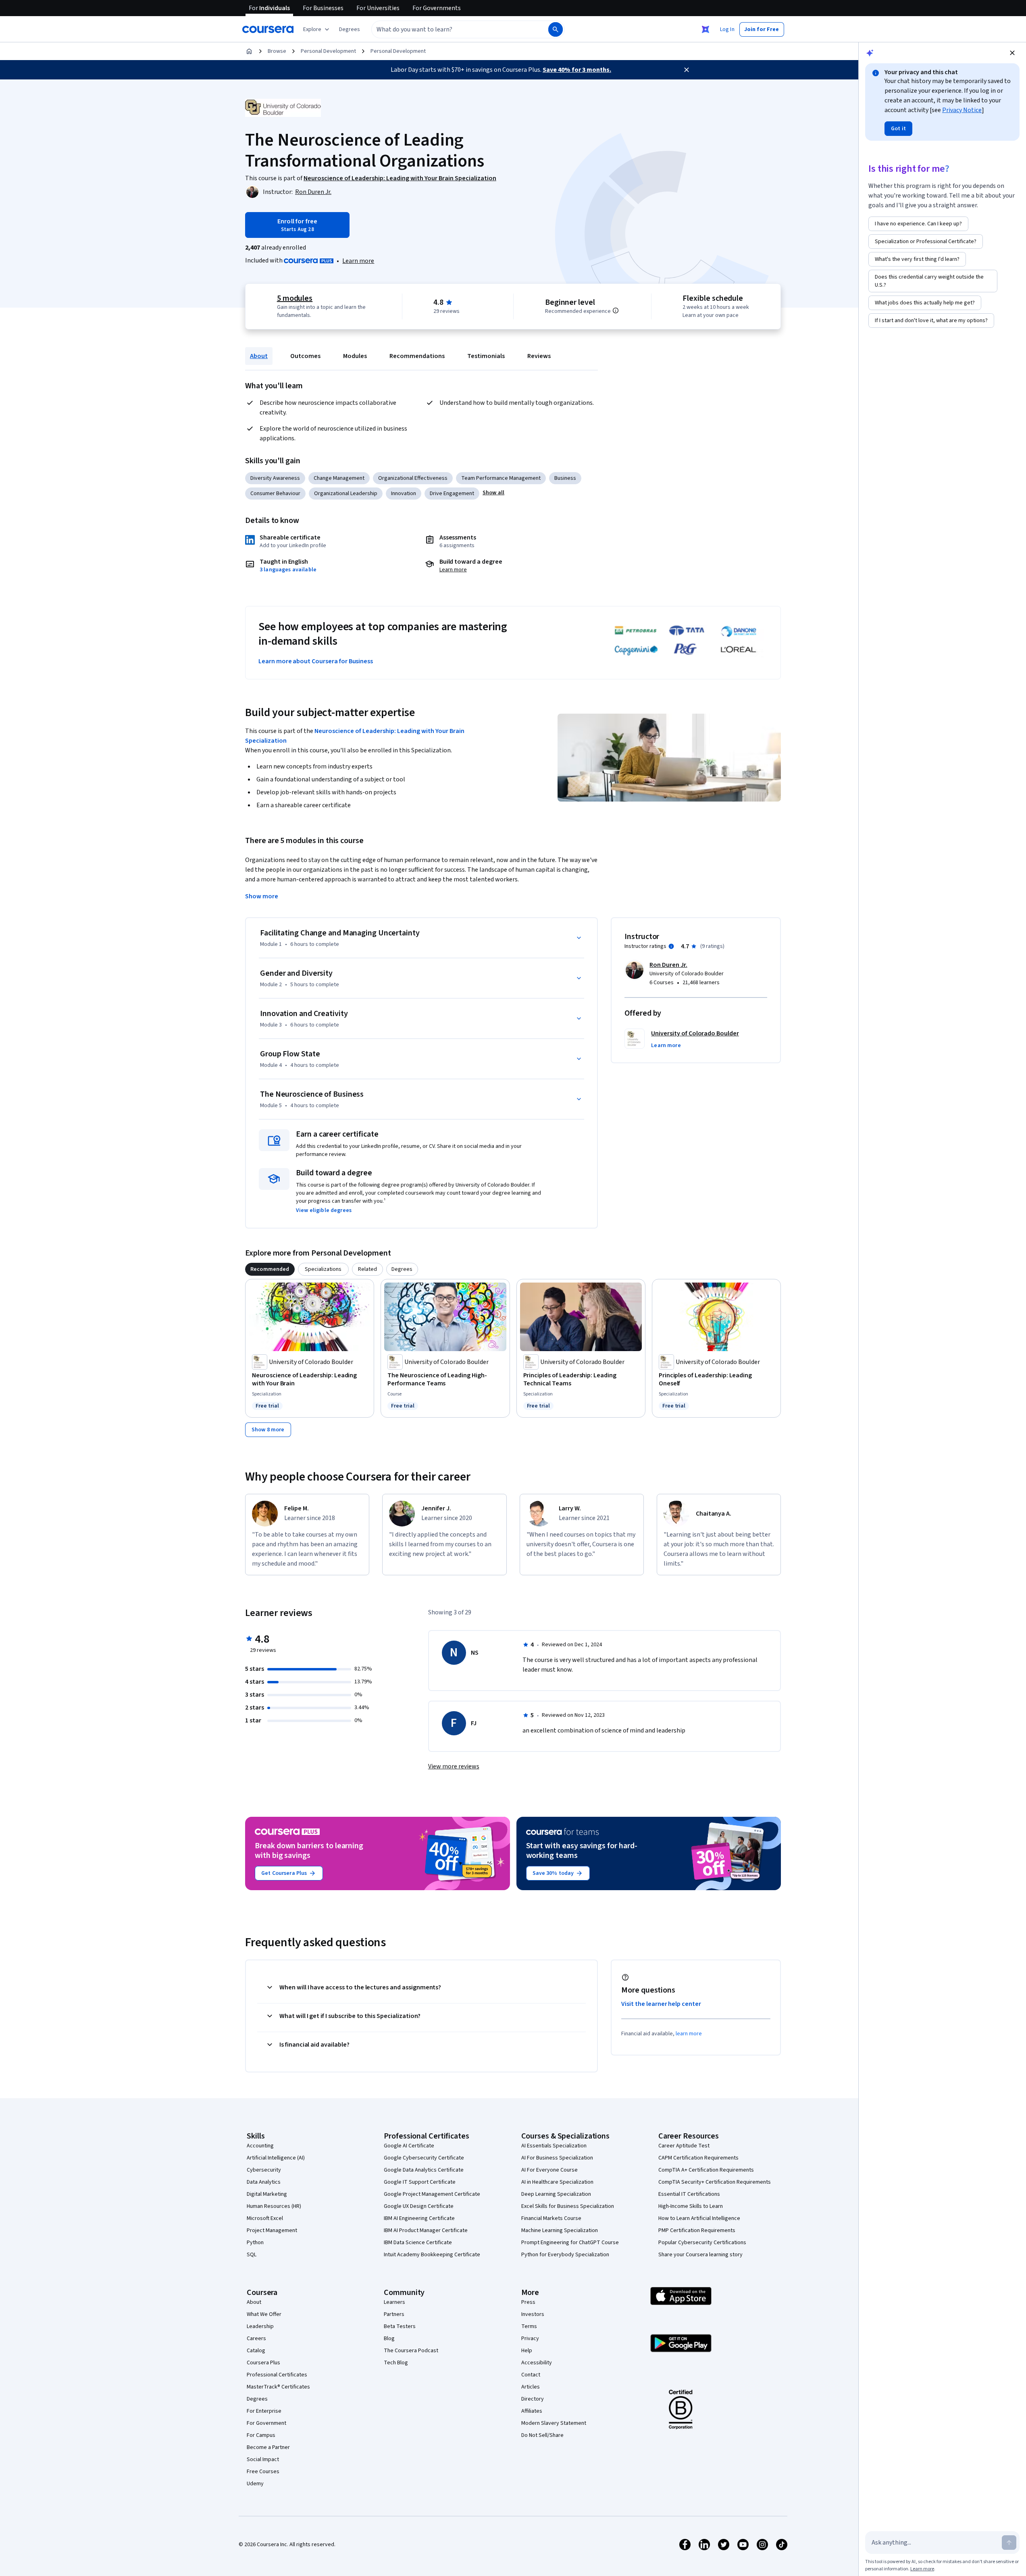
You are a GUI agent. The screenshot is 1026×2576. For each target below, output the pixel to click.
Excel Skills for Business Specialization (568, 2206)
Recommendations (417, 356)
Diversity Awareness (275, 478)
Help (527, 2351)
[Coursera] (268, 29)
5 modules (295, 298)
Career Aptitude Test (684, 2146)
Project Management (272, 2230)
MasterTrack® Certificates (278, 2387)
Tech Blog (396, 2363)
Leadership (260, 2326)
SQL (252, 2255)
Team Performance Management (501, 478)
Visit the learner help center (661, 2004)
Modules (355, 356)
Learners (394, 2302)
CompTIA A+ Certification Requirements (706, 2170)
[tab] (270, 1269)
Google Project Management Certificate (432, 2194)
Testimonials (486, 356)
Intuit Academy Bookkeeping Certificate (432, 2255)
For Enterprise (264, 2411)
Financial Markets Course (551, 2218)
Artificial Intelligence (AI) (276, 2158)
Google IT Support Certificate (420, 2182)
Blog (389, 2339)
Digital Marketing (267, 2194)
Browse (277, 51)
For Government (266, 2423)
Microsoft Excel (265, 2218)
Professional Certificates (277, 2375)
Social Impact (263, 2459)
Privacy (530, 2339)
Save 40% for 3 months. (577, 70)
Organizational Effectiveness (413, 478)
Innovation (404, 494)
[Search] (556, 29)
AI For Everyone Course (549, 2170)
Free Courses (263, 2472)
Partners (394, 2314)
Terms (529, 2326)
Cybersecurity (264, 2170)
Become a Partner (268, 2447)
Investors (533, 2314)
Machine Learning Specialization (560, 2230)
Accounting (260, 2146)
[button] (350, 29)
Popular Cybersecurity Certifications (702, 2243)
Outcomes (305, 356)
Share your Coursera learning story (700, 2255)
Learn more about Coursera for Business (316, 661)
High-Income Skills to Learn (691, 2206)
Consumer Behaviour (275, 494)
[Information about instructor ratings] (671, 946)
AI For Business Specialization (557, 2158)
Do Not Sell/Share (542, 2435)
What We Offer (264, 2314)
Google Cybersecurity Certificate (424, 2158)
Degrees (257, 2399)
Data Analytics (264, 2182)
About (259, 356)
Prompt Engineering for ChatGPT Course (570, 2243)
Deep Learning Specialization (556, 2194)
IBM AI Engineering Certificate (419, 2218)
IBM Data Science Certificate (418, 2243)
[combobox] (451, 29)
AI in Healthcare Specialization (557, 2182)
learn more (689, 2034)
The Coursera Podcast (411, 2351)
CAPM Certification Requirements (698, 2158)
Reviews (539, 356)
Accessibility (537, 2363)
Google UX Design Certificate (419, 2206)
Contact (531, 2375)
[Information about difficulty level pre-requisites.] (616, 310)
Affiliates (532, 2411)
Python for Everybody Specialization (565, 2255)
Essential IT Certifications (689, 2194)
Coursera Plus (263, 2363)
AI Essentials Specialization (554, 2146)
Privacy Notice (962, 110)
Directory (533, 2399)
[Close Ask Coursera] (706, 29)
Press (528, 2302)
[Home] (249, 51)
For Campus (261, 2435)
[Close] (687, 70)
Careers (256, 2339)
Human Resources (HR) (274, 2206)
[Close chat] (1012, 53)
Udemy (255, 2484)
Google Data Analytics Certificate (424, 2170)
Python (255, 2243)
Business (565, 478)
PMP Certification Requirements (697, 2230)
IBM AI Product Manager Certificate (426, 2230)
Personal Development (328, 51)
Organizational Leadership (346, 494)
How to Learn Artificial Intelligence (699, 2218)
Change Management (339, 478)
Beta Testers (400, 2326)
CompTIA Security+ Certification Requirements (715, 2182)
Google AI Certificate (409, 2146)
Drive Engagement (452, 494)
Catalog (256, 2351)
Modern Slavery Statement (554, 2423)
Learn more (358, 261)
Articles (531, 2387)
